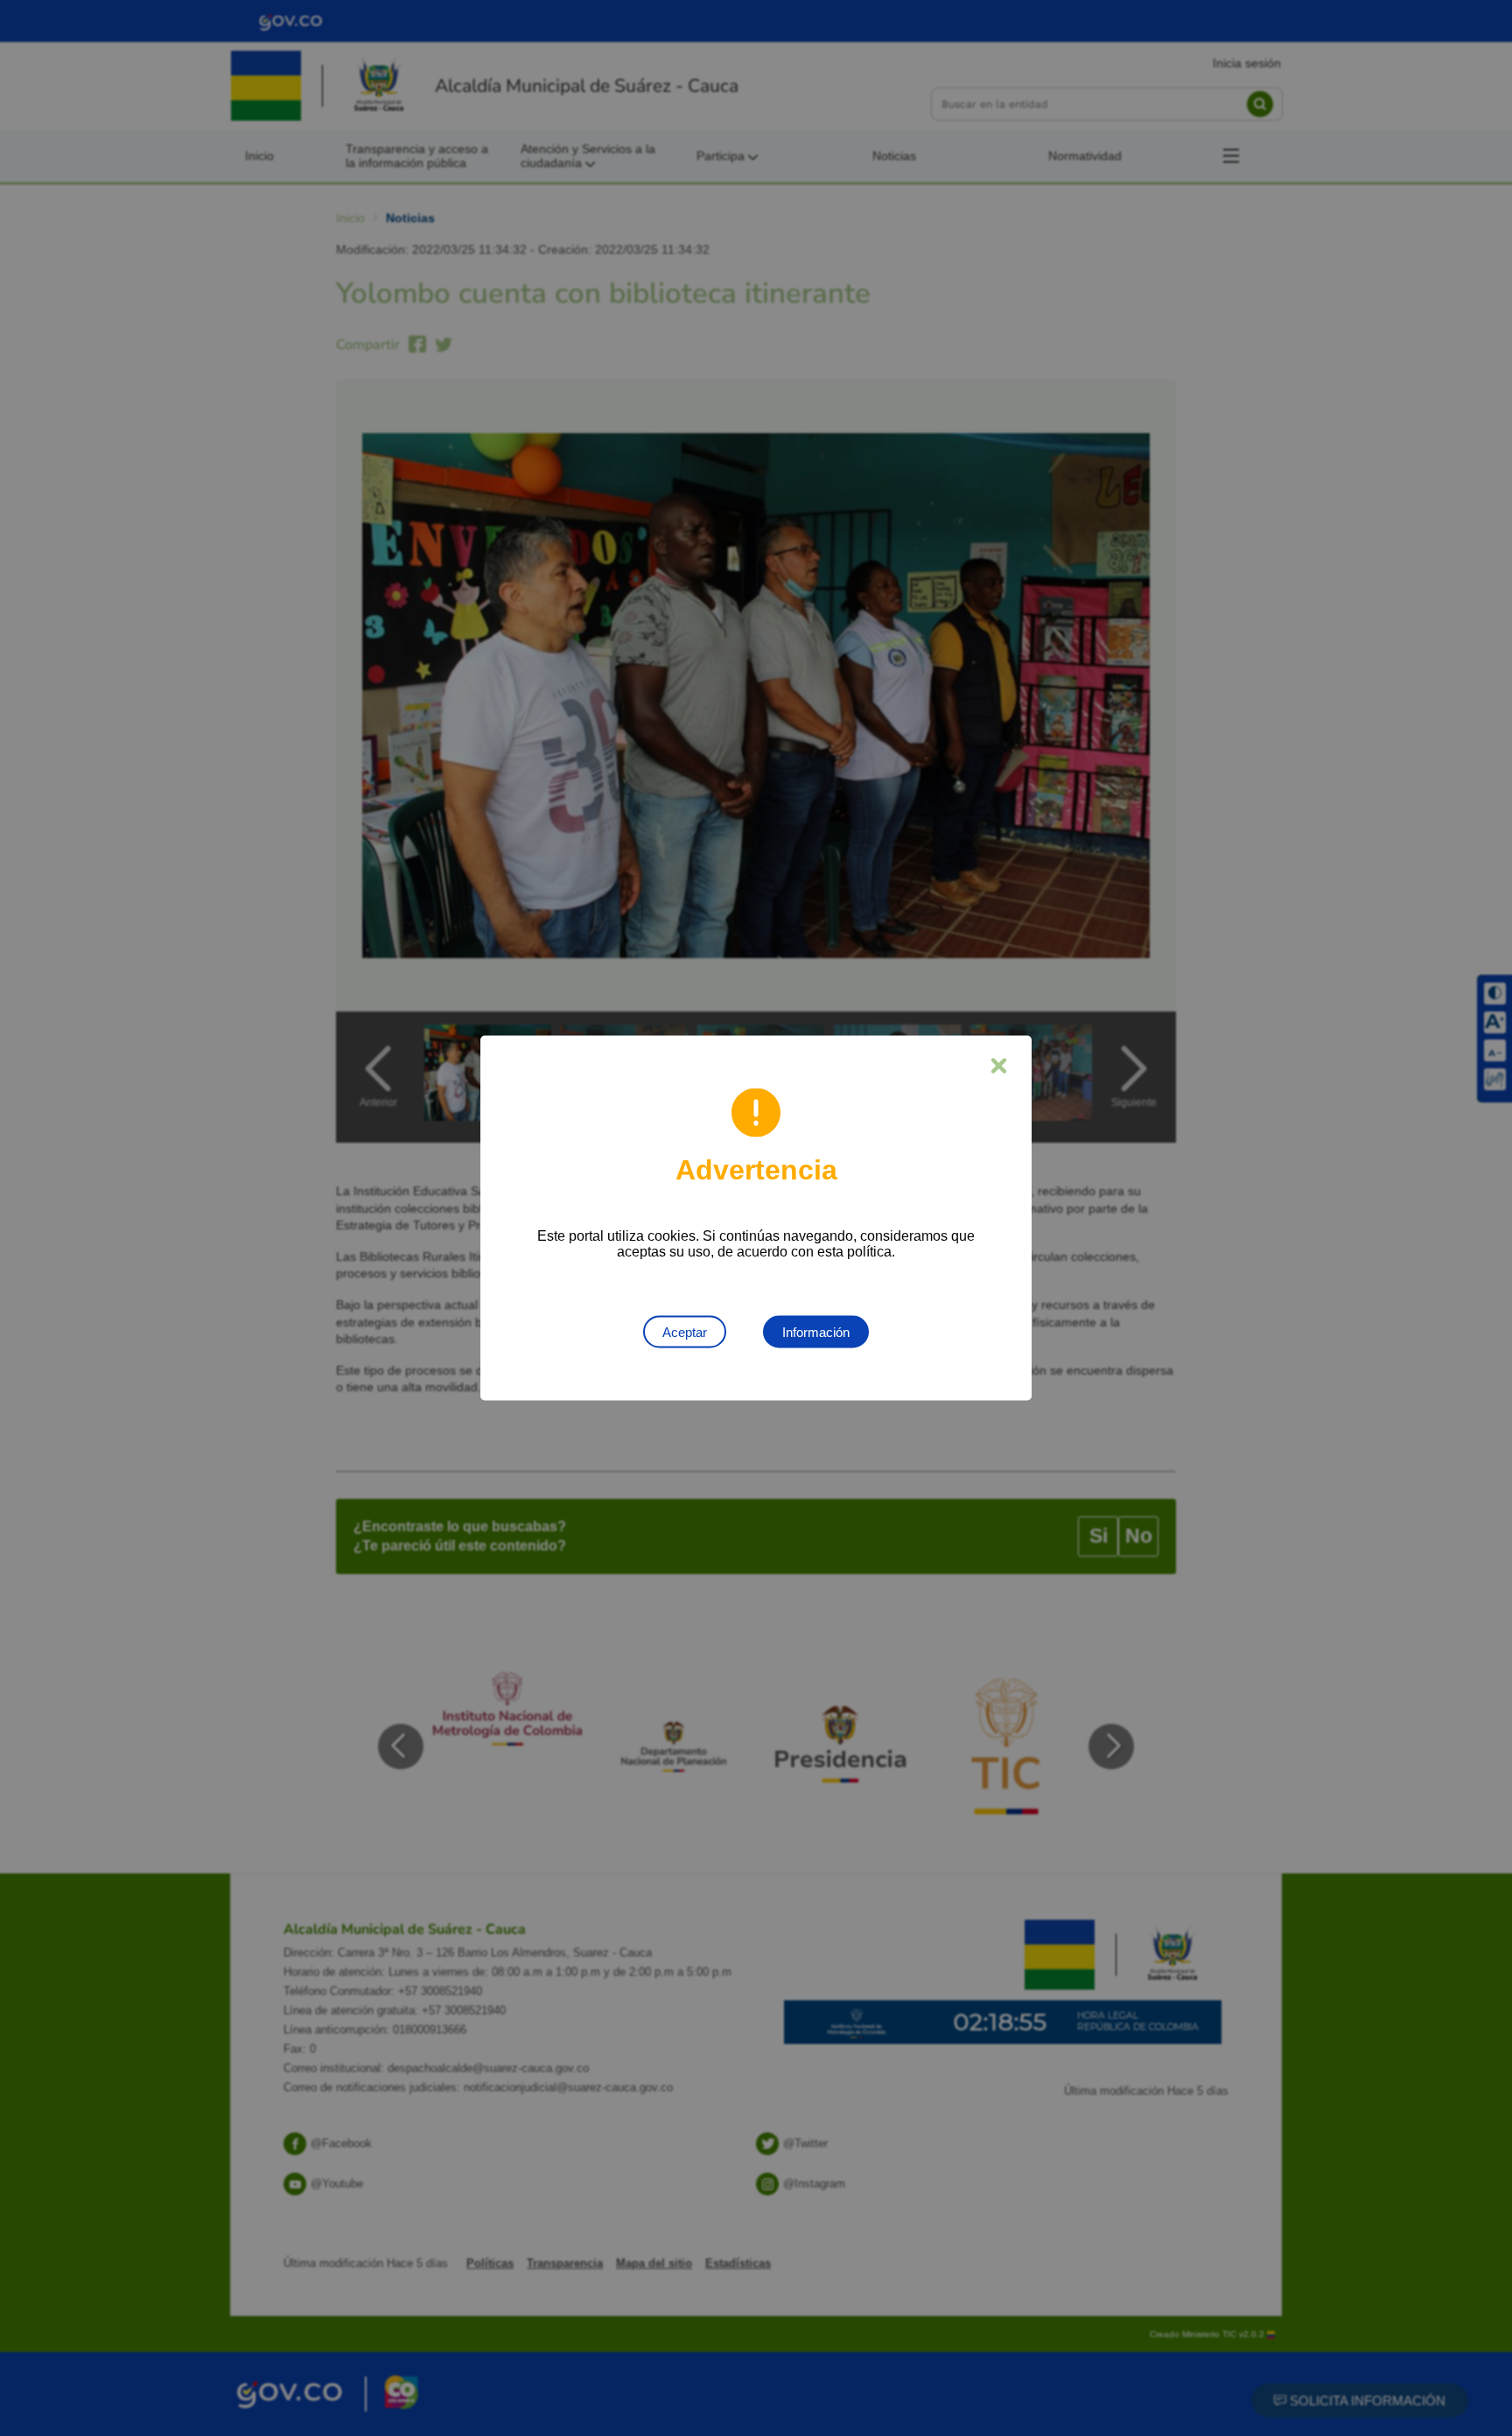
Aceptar (685, 1332)
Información (816, 1332)
